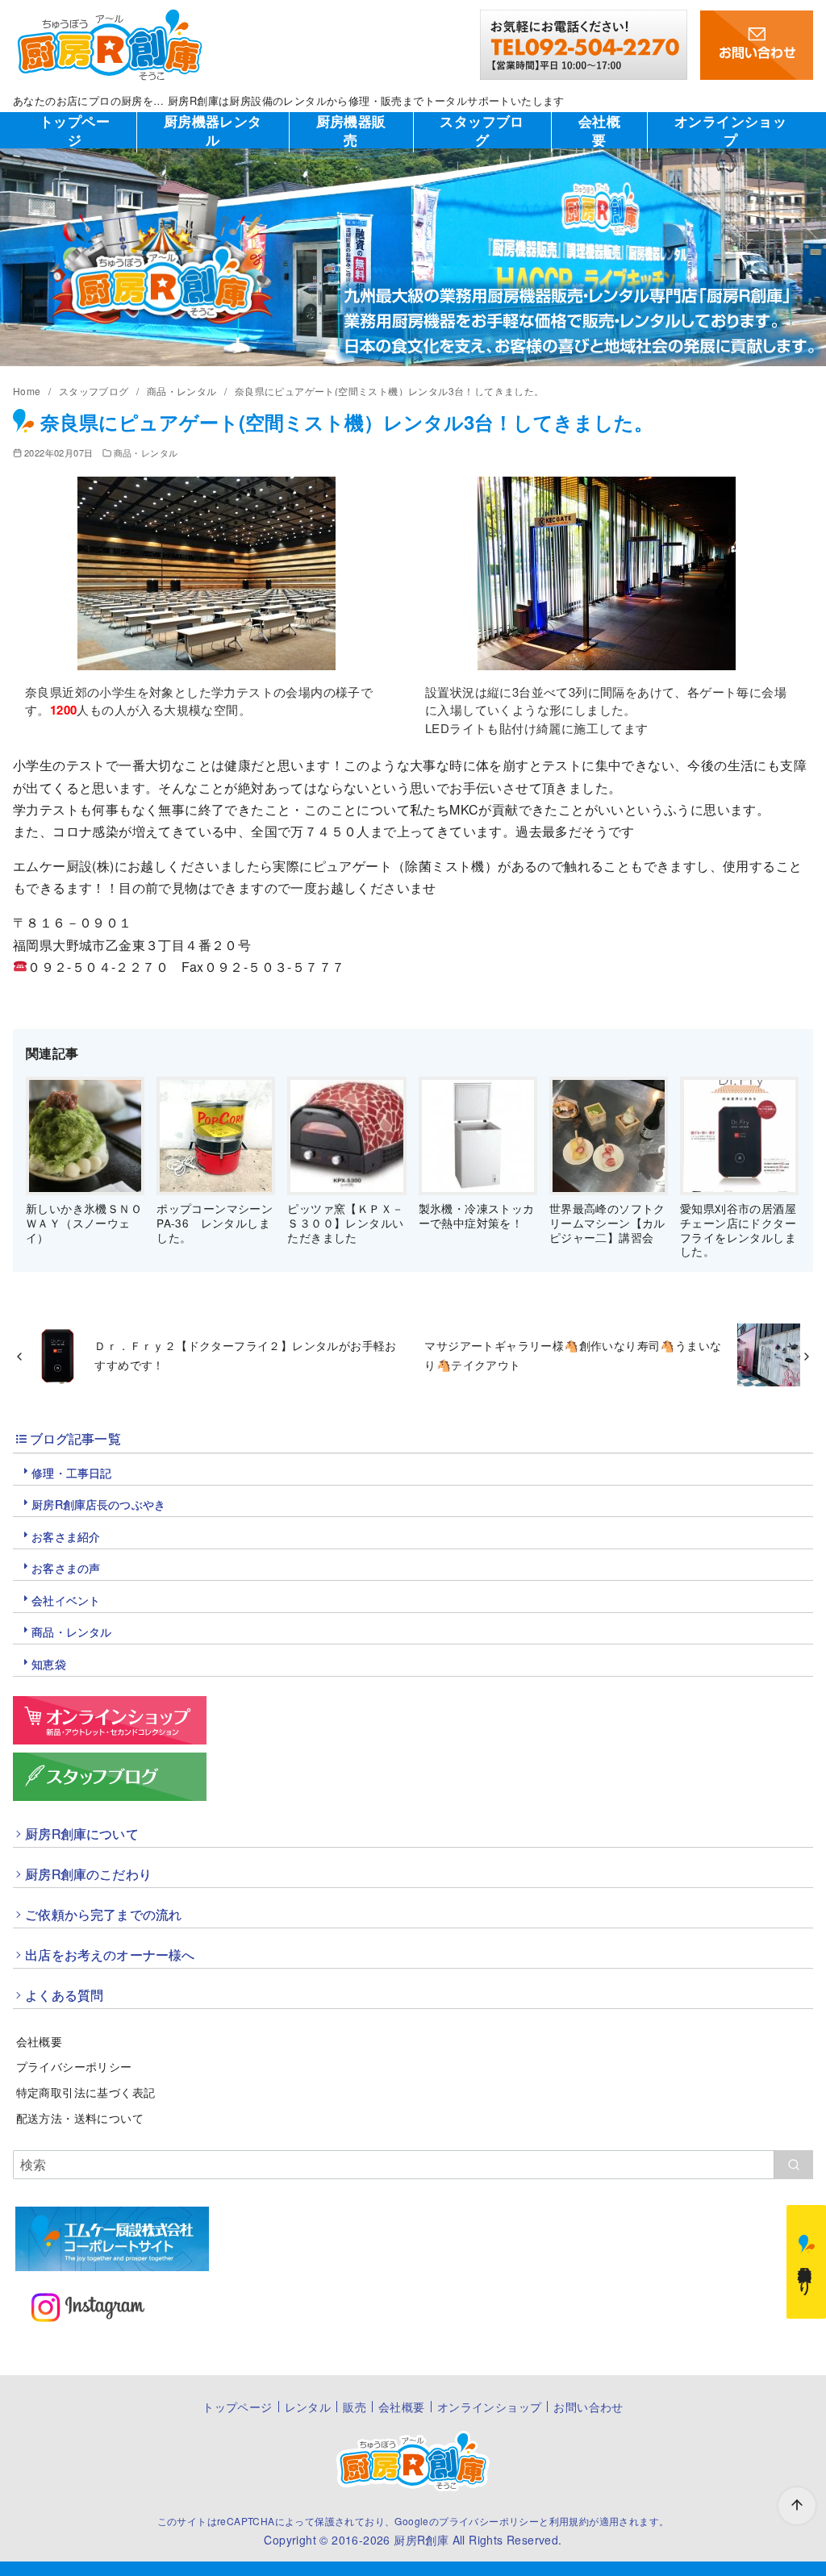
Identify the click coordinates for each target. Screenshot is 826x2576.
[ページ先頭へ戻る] (797, 2506)
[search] (793, 2165)
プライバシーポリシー (74, 2066)
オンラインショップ (730, 130)
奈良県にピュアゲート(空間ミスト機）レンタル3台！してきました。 (390, 391)
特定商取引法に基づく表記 (86, 2092)
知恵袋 (48, 1664)
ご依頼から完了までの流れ (103, 1914)
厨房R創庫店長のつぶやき (98, 1504)
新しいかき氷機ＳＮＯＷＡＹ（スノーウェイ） (84, 1222)
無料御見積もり (807, 2273)
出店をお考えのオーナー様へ (110, 1954)
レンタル (308, 2407)
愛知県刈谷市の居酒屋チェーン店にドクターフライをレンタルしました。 (738, 1230)
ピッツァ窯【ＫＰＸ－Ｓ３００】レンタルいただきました (345, 1222)
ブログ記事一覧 (75, 1438)
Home (28, 391)
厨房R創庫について (81, 1833)
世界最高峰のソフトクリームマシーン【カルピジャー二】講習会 (607, 1222)
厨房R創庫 (421, 2540)
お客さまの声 (66, 1568)
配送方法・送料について (80, 2117)
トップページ (75, 130)
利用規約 (569, 2521)
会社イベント (66, 1600)
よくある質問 (64, 1995)
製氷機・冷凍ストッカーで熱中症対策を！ (477, 1215)
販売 (355, 2407)
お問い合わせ (588, 2407)
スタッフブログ (482, 130)
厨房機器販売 (351, 130)
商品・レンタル (183, 391)
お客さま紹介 (66, 1536)
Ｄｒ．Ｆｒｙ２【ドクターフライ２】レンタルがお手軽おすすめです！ (245, 1355)
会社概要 (599, 130)
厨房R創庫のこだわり (88, 1874)
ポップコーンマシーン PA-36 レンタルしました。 (215, 1222)
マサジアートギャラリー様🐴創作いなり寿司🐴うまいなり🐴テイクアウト (573, 1355)
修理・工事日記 (71, 1473)
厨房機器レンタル (213, 130)
